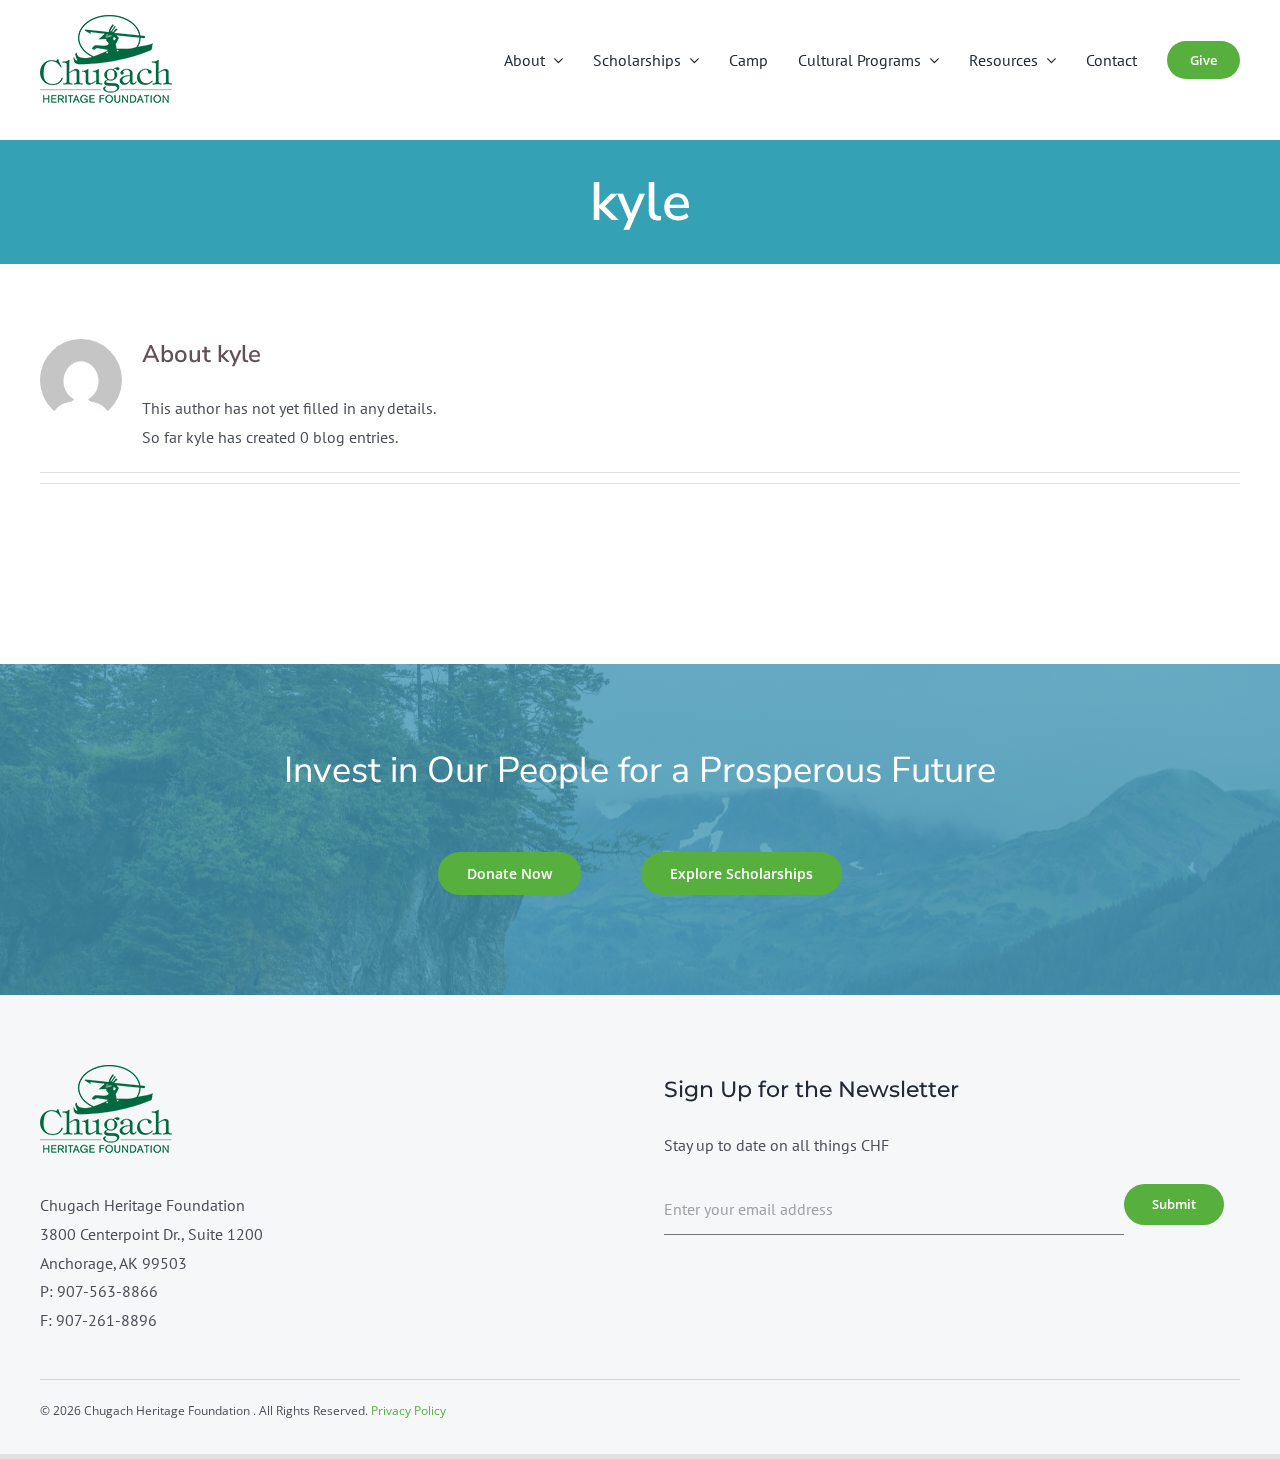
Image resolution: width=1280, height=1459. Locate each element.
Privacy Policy (408, 1410)
